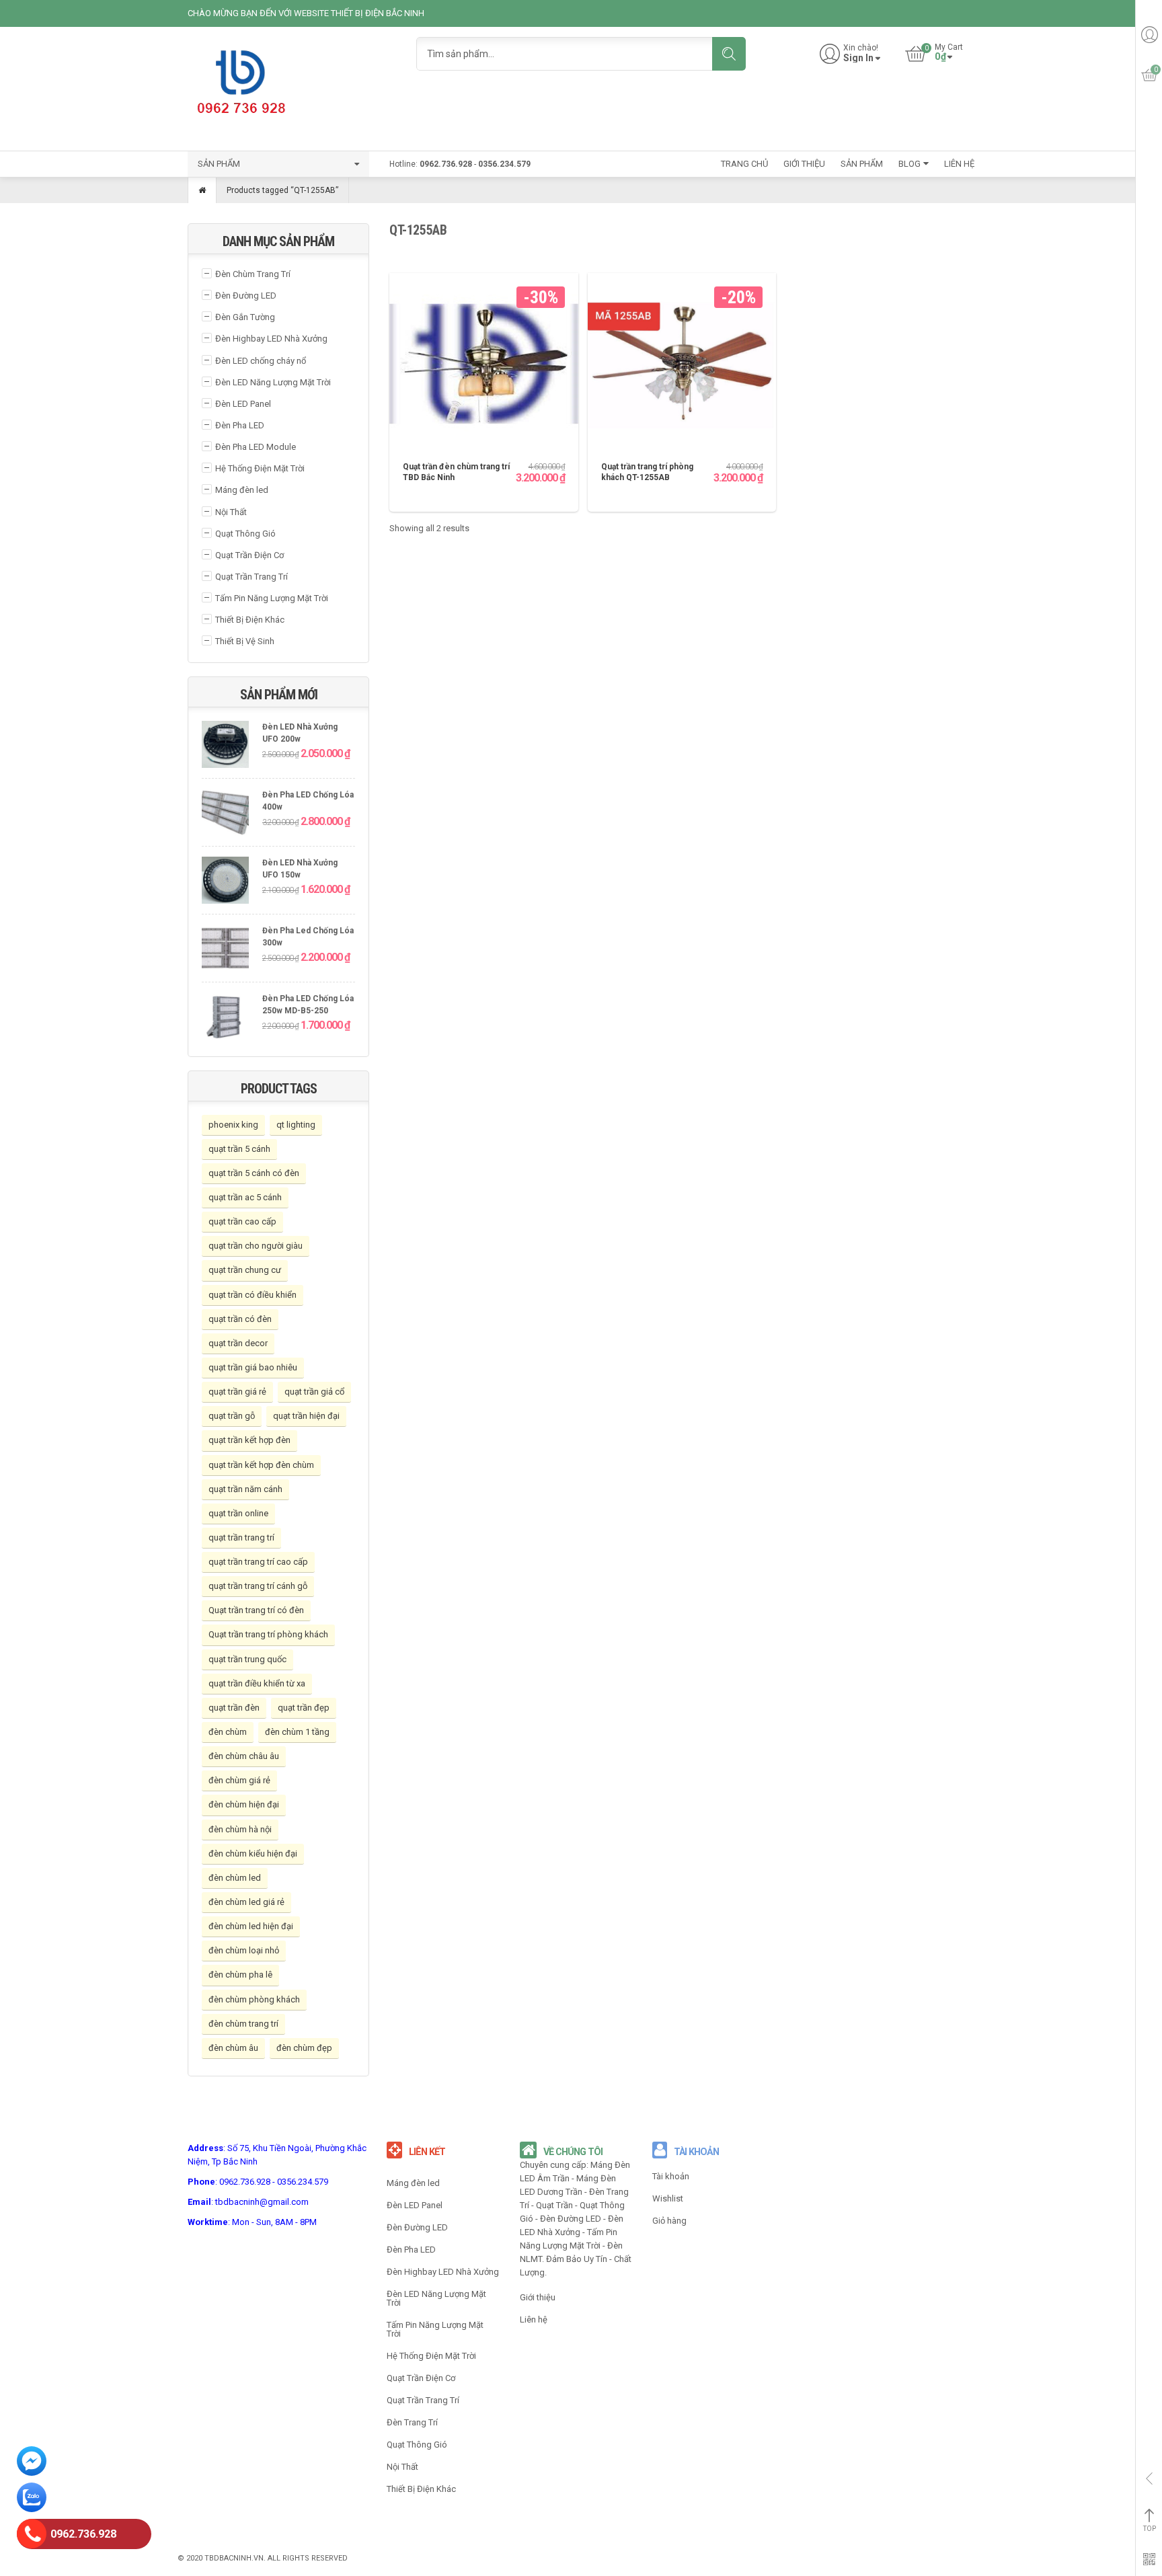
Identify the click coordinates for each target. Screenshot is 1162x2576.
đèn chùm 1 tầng (297, 1732)
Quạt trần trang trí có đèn (256, 1610)
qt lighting (296, 1125)
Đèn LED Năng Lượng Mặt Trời (273, 382)
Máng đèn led (242, 490)
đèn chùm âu (233, 2048)
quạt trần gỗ (232, 1416)
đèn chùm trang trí (243, 2024)
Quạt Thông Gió (245, 534)
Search (729, 54)
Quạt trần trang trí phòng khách (268, 1634)
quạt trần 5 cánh (239, 1149)
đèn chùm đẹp (304, 2048)
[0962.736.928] (32, 2536)
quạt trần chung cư (245, 1270)
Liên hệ (534, 2319)
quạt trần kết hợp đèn (249, 1440)
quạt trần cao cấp (242, 1221)
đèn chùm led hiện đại (251, 1926)
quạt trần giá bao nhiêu (253, 1367)
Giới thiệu (538, 2297)
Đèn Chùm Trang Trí (253, 274)
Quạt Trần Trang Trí (251, 577)
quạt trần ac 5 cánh (245, 1197)
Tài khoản (671, 2176)
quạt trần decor (238, 1343)
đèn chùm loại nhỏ (244, 1950)
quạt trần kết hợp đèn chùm (261, 1465)
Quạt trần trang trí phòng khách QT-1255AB (647, 472)
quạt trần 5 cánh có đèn (254, 1173)
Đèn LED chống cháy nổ (261, 361)
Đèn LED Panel (243, 404)
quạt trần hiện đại (306, 1416)
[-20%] (682, 367)
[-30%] (484, 367)
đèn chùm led (235, 1878)
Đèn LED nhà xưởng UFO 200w (300, 733)
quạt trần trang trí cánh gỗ (258, 1586)
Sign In (858, 58)
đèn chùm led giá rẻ (246, 1902)
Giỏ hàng (669, 2221)
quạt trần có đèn (240, 1319)
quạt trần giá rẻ (237, 1392)
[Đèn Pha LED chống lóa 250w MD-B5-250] (225, 1018)
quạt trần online (238, 1513)
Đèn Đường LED (246, 296)
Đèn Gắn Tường (245, 317)
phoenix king (233, 1125)
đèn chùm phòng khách (254, 1999)
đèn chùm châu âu (244, 1756)
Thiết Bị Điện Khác (250, 620)
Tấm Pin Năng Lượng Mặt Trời (272, 598)
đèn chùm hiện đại (244, 1804)
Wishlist (668, 2198)
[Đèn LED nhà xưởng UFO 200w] (225, 746)
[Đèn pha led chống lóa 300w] (225, 950)
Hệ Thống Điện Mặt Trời (260, 468)
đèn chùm (228, 1732)
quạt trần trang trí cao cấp (258, 1562)
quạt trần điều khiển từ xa (257, 1683)
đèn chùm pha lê (240, 1975)
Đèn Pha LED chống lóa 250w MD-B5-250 (308, 1005)
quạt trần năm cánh (245, 1489)
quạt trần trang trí (241, 1537)
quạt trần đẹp (304, 1708)
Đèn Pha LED (240, 425)
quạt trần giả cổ (314, 1392)
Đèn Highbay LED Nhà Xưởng (271, 339)
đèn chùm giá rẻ (239, 1780)
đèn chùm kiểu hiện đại (253, 1853)
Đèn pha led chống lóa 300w (308, 937)
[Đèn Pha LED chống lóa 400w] (225, 814)
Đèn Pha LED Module (256, 447)
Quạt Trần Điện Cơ (249, 555)
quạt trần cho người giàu (256, 1246)
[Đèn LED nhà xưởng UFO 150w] (225, 882)
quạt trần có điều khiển (253, 1295)
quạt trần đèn (234, 1708)
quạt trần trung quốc (247, 1659)
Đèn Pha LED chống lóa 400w (308, 801)
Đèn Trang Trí (412, 2422)
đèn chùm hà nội (240, 1829)
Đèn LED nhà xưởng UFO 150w (300, 869)
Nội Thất (231, 512)
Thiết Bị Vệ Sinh (245, 641)
